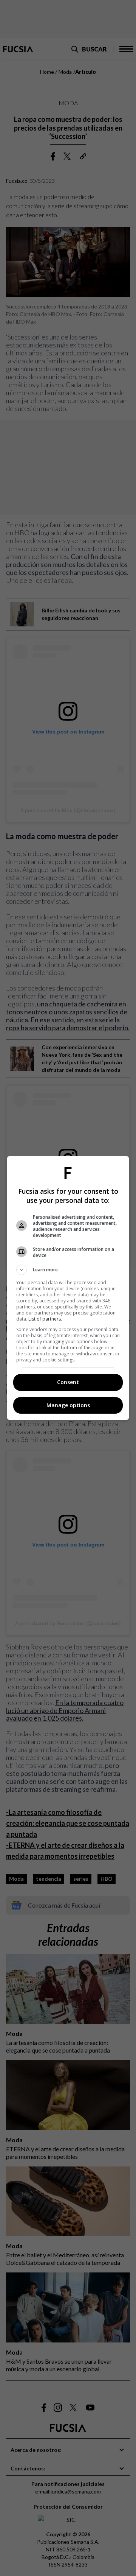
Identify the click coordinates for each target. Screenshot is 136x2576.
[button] (68, 1270)
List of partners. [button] (45, 1319)
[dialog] (68, 1288)
